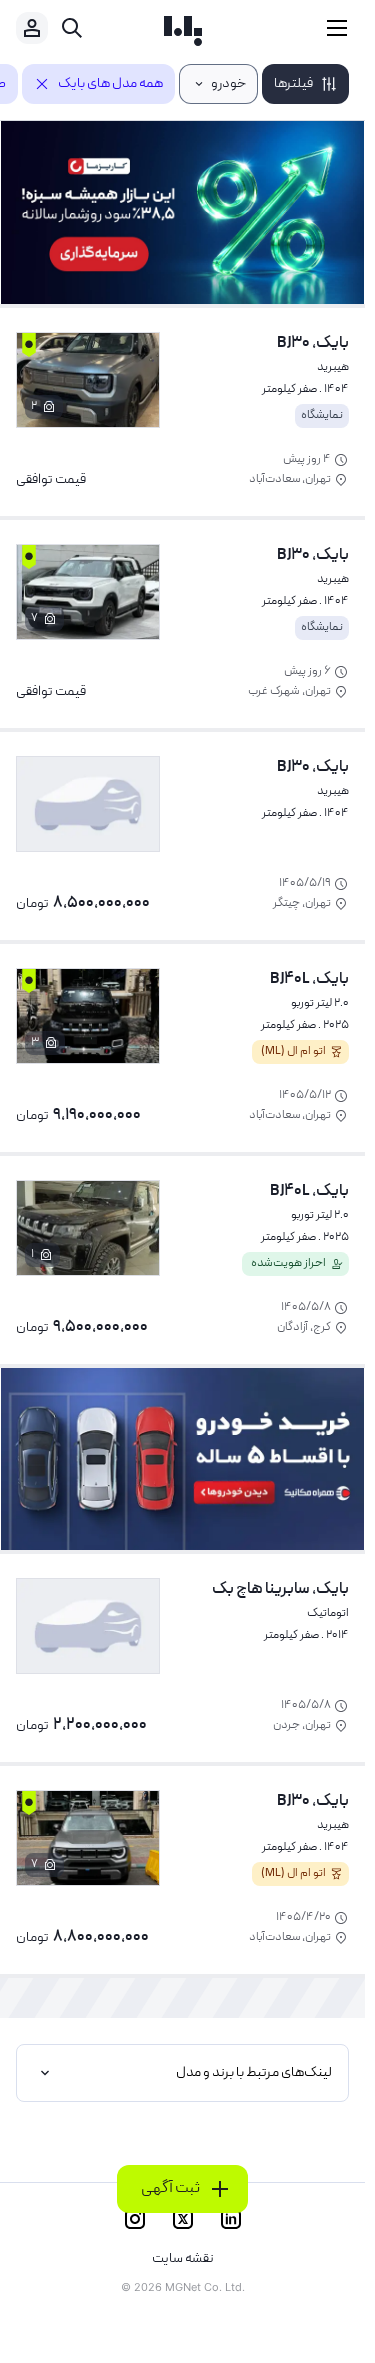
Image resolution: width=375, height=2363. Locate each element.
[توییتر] (183, 2219)
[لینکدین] (231, 2219)
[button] (305, 84)
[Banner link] (182, 212)
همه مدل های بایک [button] (110, 84)
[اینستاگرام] (135, 2219)
